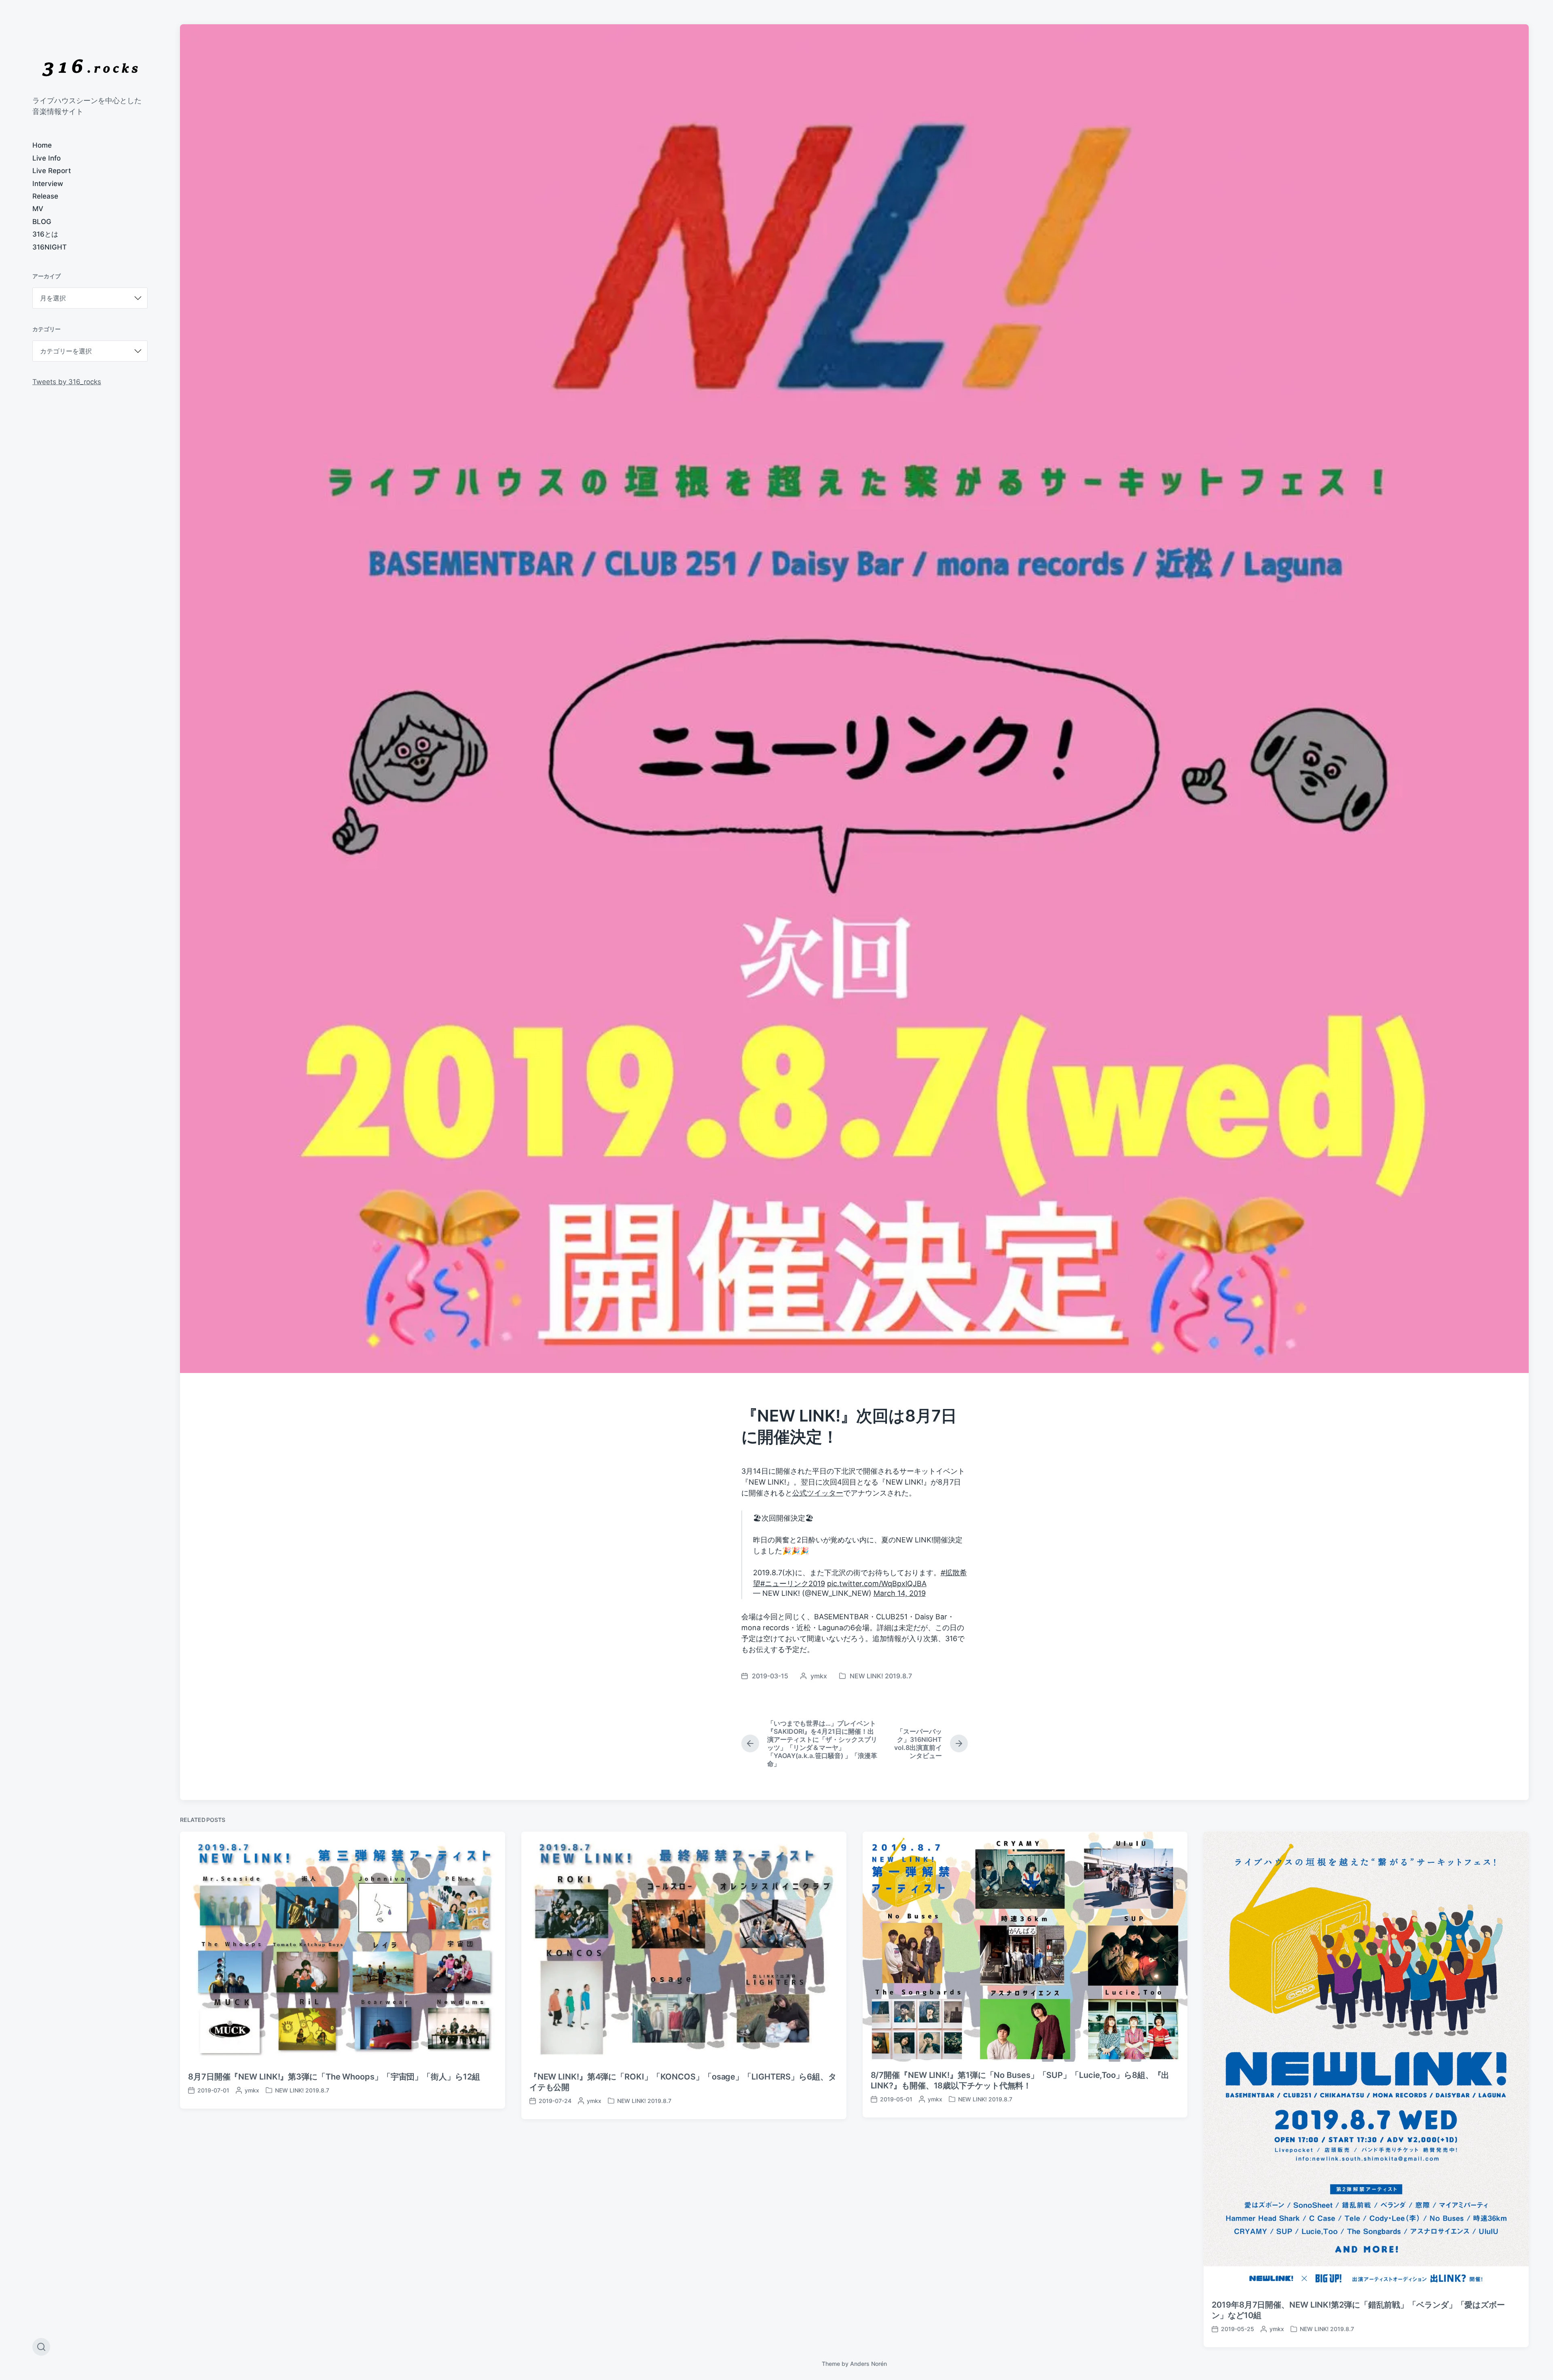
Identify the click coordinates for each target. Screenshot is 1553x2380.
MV (38, 209)
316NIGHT (50, 247)
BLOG (42, 222)
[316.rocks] (90, 68)
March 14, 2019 (900, 1593)
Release (45, 196)
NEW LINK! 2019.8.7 (881, 1676)
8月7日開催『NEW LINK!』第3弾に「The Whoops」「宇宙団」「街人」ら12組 (334, 2077)
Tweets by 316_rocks (67, 382)
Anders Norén (869, 2364)
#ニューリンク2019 (793, 1583)
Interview (48, 184)
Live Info (47, 158)
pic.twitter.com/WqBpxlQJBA (877, 1583)
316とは (45, 234)
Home (42, 145)
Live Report (52, 171)
